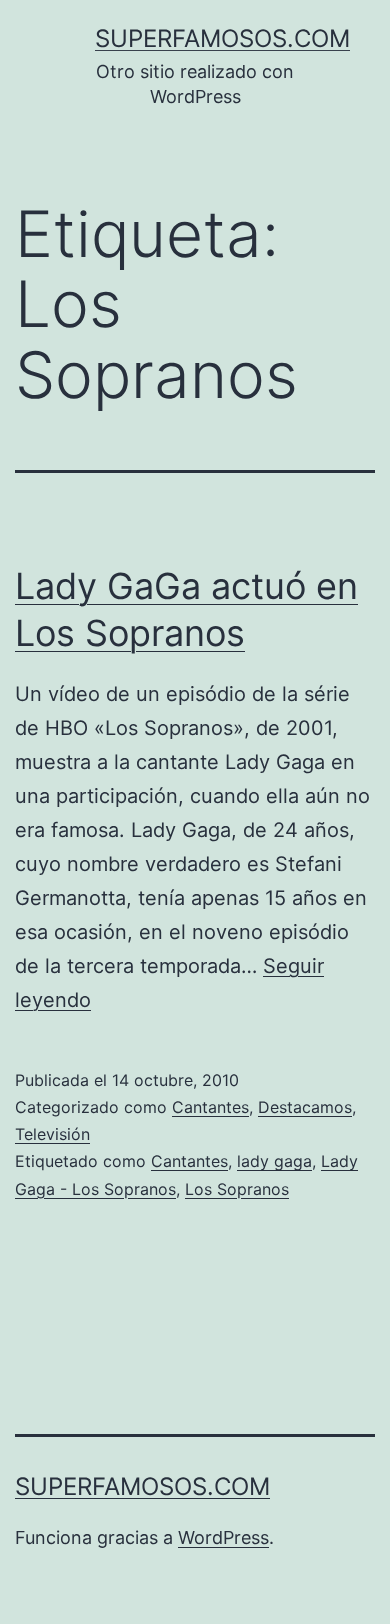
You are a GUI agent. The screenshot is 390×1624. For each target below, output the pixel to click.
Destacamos (305, 1107)
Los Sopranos (237, 1189)
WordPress (223, 1537)
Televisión (52, 1134)
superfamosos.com (222, 38)
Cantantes (210, 1107)
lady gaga (274, 1161)
